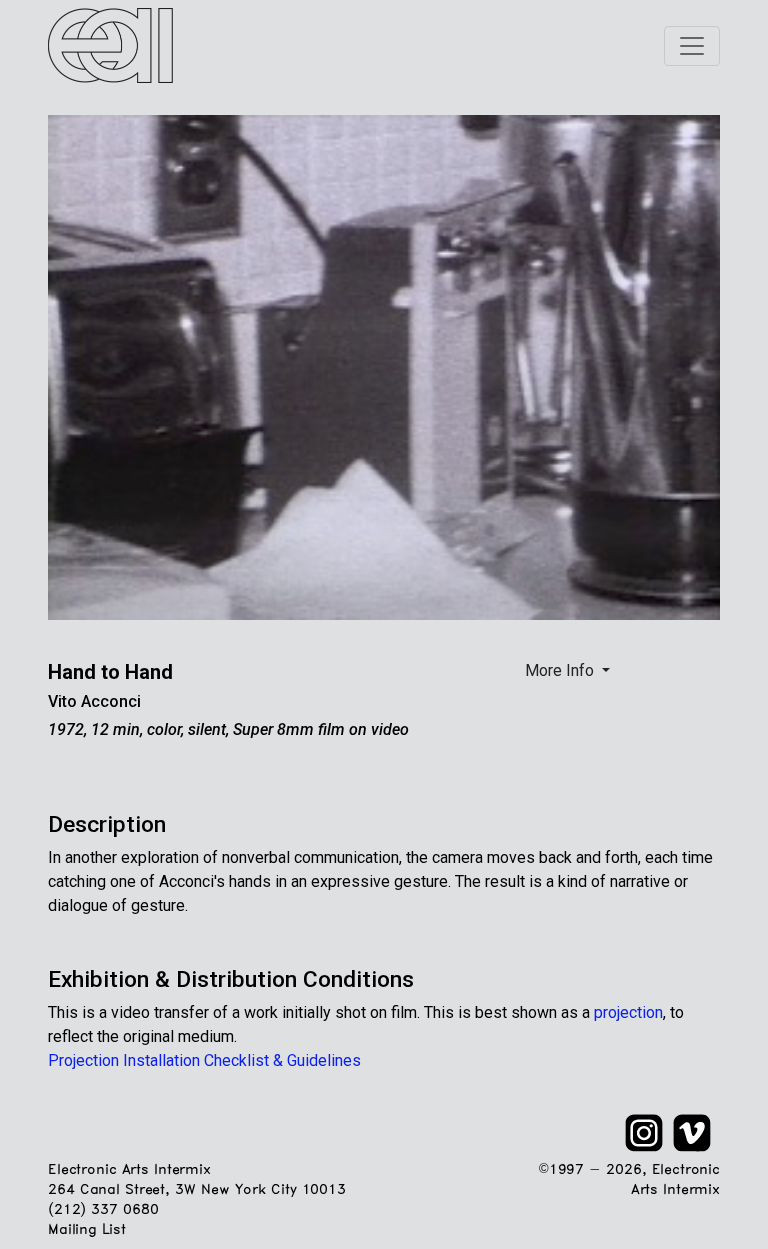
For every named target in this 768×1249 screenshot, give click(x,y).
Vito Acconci (94, 701)
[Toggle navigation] (692, 46)
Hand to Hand (110, 672)
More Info (561, 670)
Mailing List (86, 1230)
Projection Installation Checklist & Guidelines (204, 1060)
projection (628, 1012)
